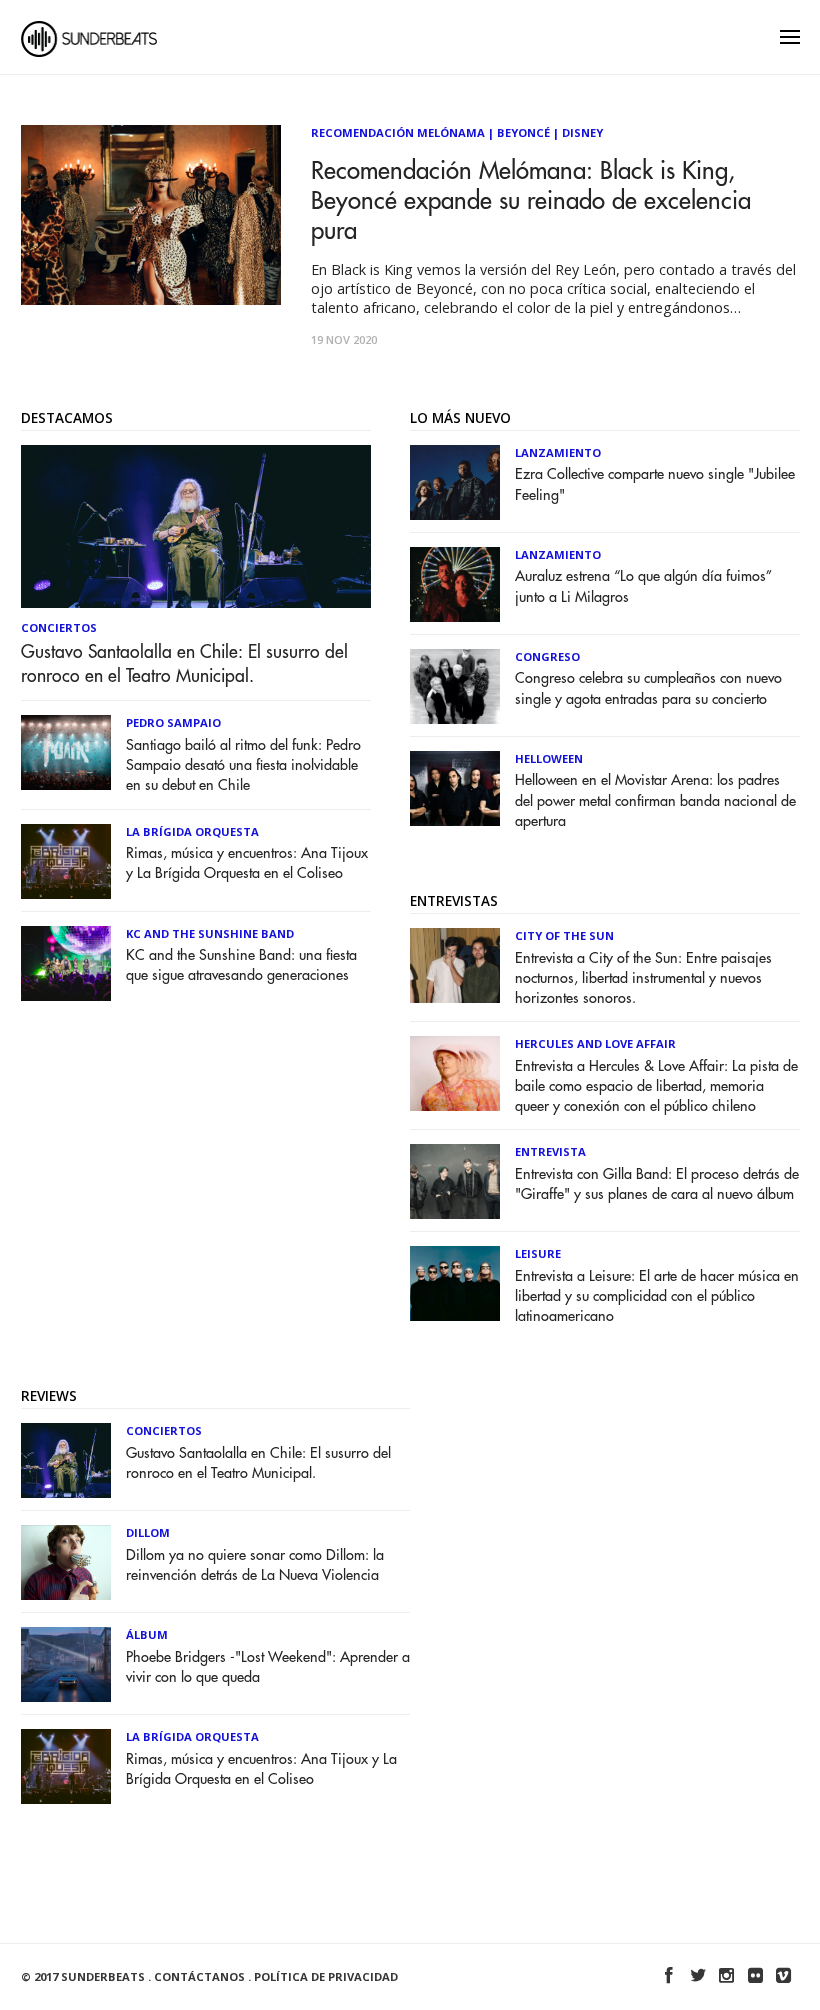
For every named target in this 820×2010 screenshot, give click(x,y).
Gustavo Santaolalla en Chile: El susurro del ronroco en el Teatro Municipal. (184, 664)
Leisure (538, 1253)
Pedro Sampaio (173, 722)
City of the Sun (564, 935)
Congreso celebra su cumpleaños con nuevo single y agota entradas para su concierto (648, 688)
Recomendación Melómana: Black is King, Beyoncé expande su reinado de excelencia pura (531, 201)
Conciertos (59, 627)
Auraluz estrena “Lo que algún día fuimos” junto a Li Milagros (643, 586)
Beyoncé (523, 132)
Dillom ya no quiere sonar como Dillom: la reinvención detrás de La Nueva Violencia (255, 1565)
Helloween (549, 758)
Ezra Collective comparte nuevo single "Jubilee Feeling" (655, 484)
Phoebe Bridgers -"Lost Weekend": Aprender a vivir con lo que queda (268, 1667)
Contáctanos (199, 1976)
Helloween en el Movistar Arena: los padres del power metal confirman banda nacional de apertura (655, 800)
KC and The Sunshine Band (210, 933)
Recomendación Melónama (398, 132)
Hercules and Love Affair (595, 1043)
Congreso (547, 656)
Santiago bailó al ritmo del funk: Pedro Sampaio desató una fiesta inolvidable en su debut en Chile (243, 765)
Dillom (148, 1532)
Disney (582, 132)
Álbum (147, 1634)
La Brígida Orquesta (192, 831)
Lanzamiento (558, 452)
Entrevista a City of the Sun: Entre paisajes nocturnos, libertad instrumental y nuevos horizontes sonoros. (643, 978)
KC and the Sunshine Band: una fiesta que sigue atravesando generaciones (241, 965)
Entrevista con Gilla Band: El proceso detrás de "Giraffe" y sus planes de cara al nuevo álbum (657, 1184)
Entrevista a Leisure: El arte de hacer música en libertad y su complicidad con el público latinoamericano (657, 1296)
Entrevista (550, 1151)
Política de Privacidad (326, 1976)
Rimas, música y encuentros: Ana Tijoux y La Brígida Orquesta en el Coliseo (247, 863)
